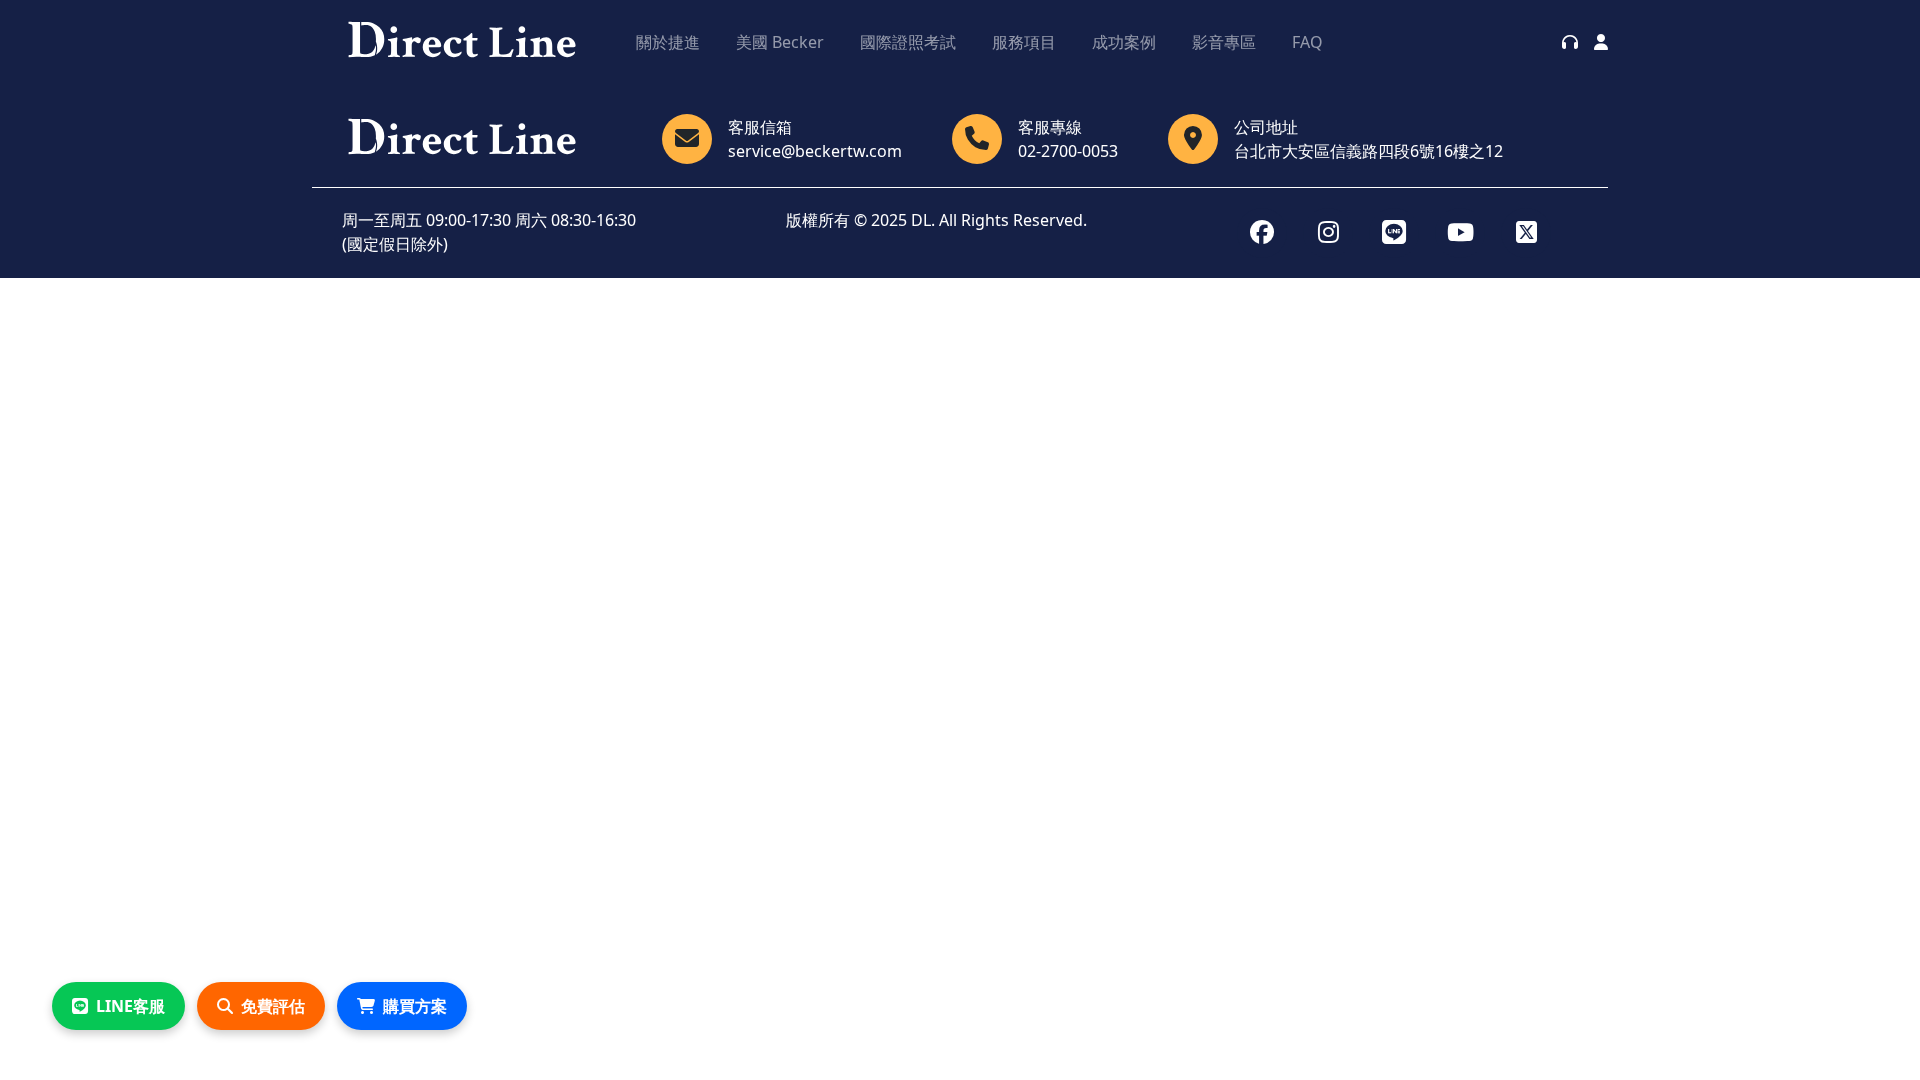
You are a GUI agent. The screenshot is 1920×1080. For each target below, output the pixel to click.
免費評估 (273, 1006)
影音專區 (1224, 42)
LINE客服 (130, 1006)
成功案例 (1124, 42)
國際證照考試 (908, 42)
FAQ (1307, 42)
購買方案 (415, 1006)
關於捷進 (668, 42)
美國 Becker (780, 42)
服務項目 (1024, 42)
